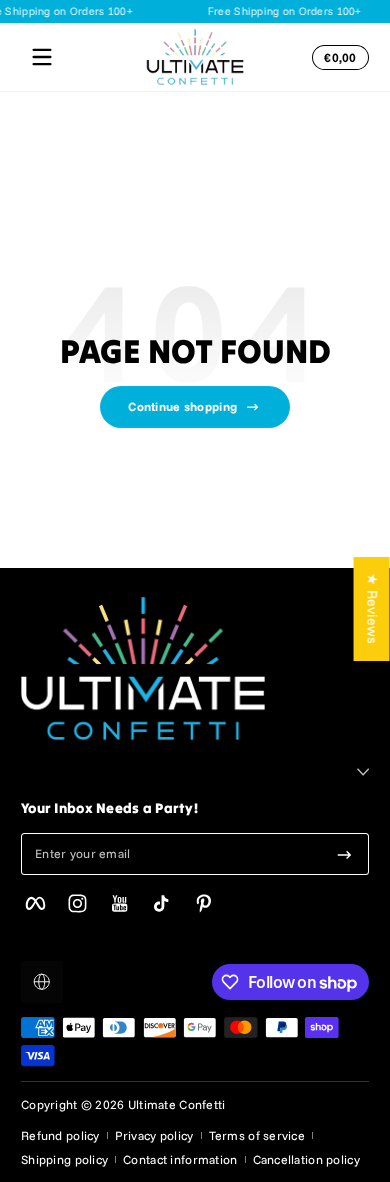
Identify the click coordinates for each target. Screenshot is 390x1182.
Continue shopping (182, 406)
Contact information (180, 1159)
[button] (337, 57)
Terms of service (257, 1135)
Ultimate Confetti (177, 1104)
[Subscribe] (344, 854)
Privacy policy (154, 1135)
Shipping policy (64, 1159)
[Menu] (42, 57)
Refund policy (60, 1135)
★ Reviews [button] (373, 609)
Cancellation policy (306, 1159)
